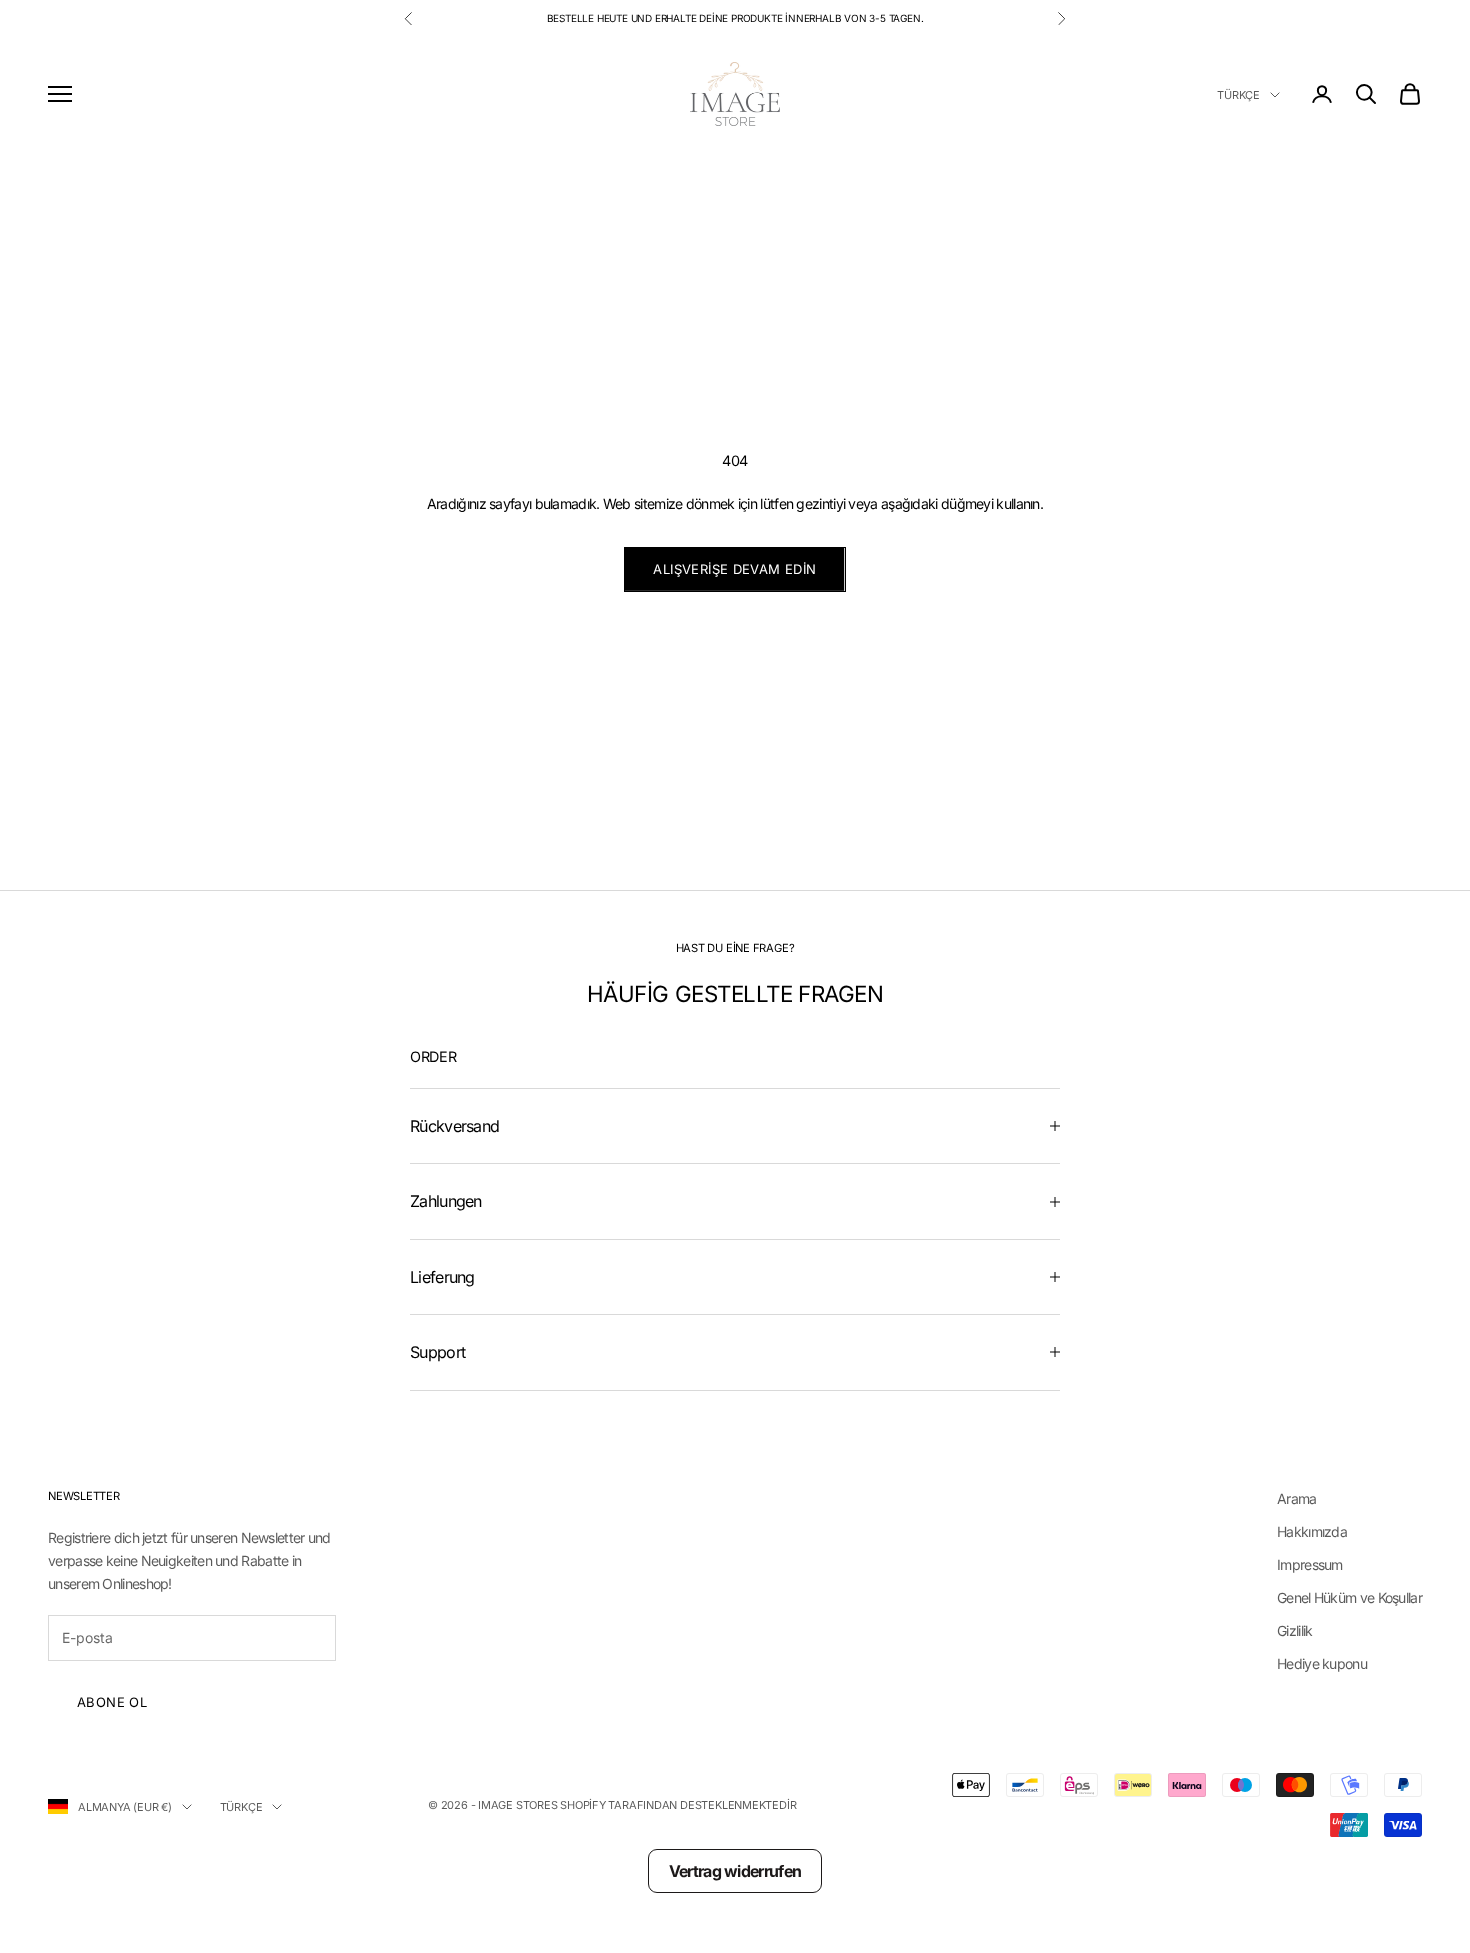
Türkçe (1238, 95)
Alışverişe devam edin (734, 569)
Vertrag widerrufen (735, 1871)
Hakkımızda (1312, 1531)
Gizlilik (1294, 1630)
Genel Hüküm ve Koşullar (1349, 1597)
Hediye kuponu (1322, 1663)
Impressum (1310, 1564)
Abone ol (112, 1702)
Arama (1297, 1498)
